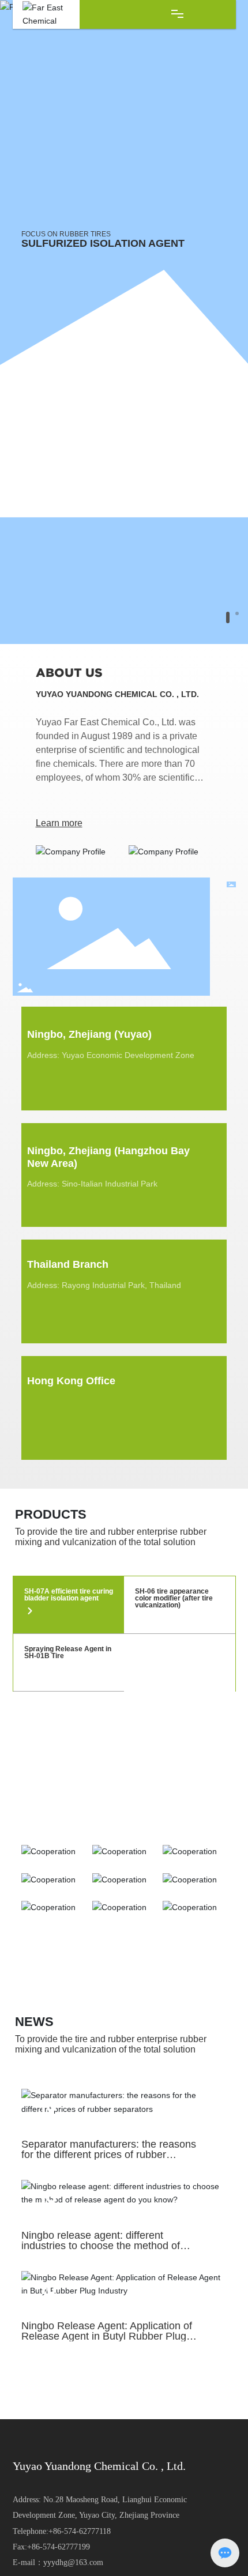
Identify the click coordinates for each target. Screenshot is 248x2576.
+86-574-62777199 (59, 2547)
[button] (228, 617)
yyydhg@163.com (73, 2562)
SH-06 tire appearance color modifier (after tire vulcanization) (174, 1598)
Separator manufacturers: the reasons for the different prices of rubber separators (109, 2155)
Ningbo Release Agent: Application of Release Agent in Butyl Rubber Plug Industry (107, 2336)
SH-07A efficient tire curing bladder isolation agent (69, 1595)
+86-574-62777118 (80, 2531)
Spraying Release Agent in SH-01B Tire (68, 1652)
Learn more (59, 823)
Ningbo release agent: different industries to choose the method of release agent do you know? (101, 2246)
